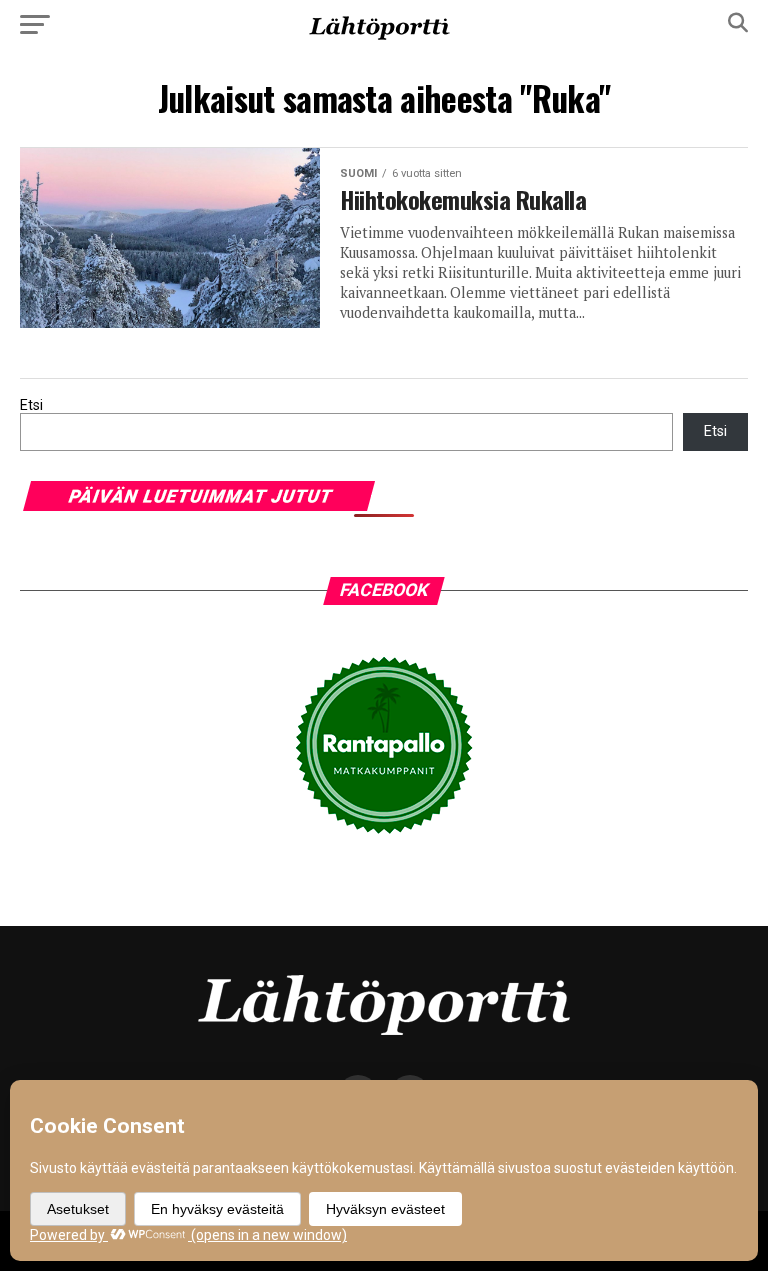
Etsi (31, 405)
